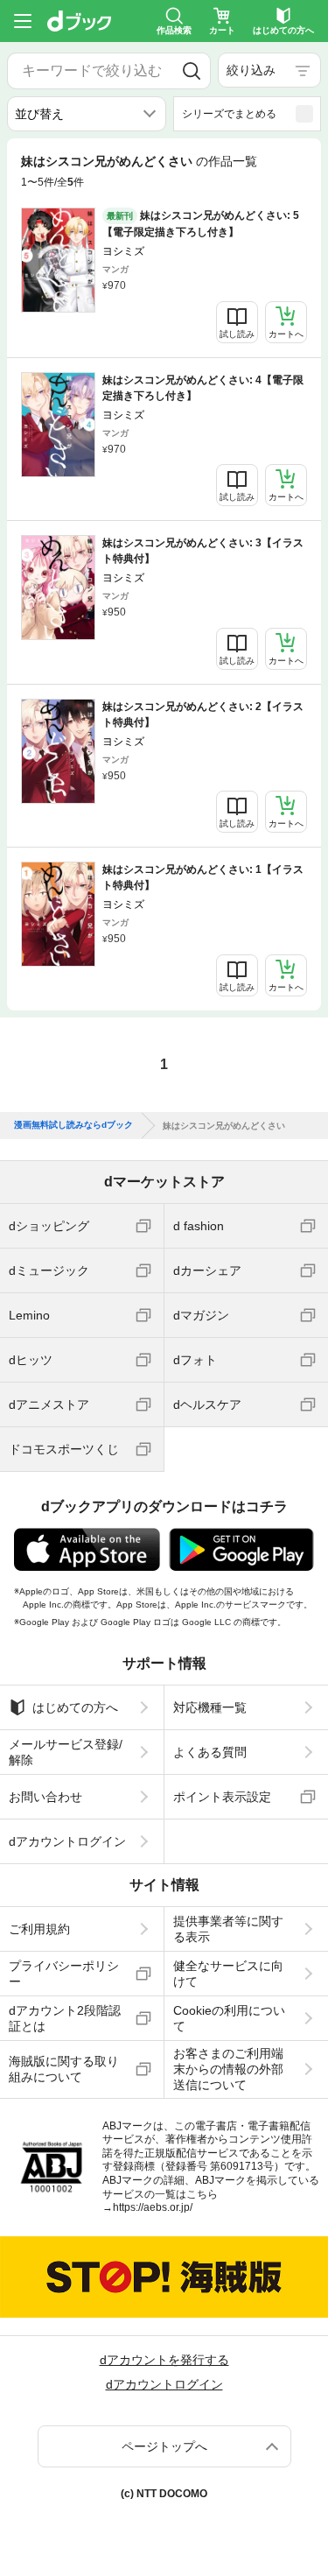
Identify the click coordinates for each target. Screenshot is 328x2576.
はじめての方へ (75, 1707)
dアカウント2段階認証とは (65, 2018)
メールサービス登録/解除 (66, 1752)
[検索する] (192, 71)
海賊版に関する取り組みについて (64, 2069)
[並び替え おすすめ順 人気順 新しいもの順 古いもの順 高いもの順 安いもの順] (87, 114)
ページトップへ (164, 2446)
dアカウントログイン (67, 1841)
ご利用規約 (39, 1929)
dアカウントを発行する (164, 2360)
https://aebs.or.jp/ (153, 2207)
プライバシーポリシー (64, 1974)
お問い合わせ (45, 1797)
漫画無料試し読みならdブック (73, 1125)
